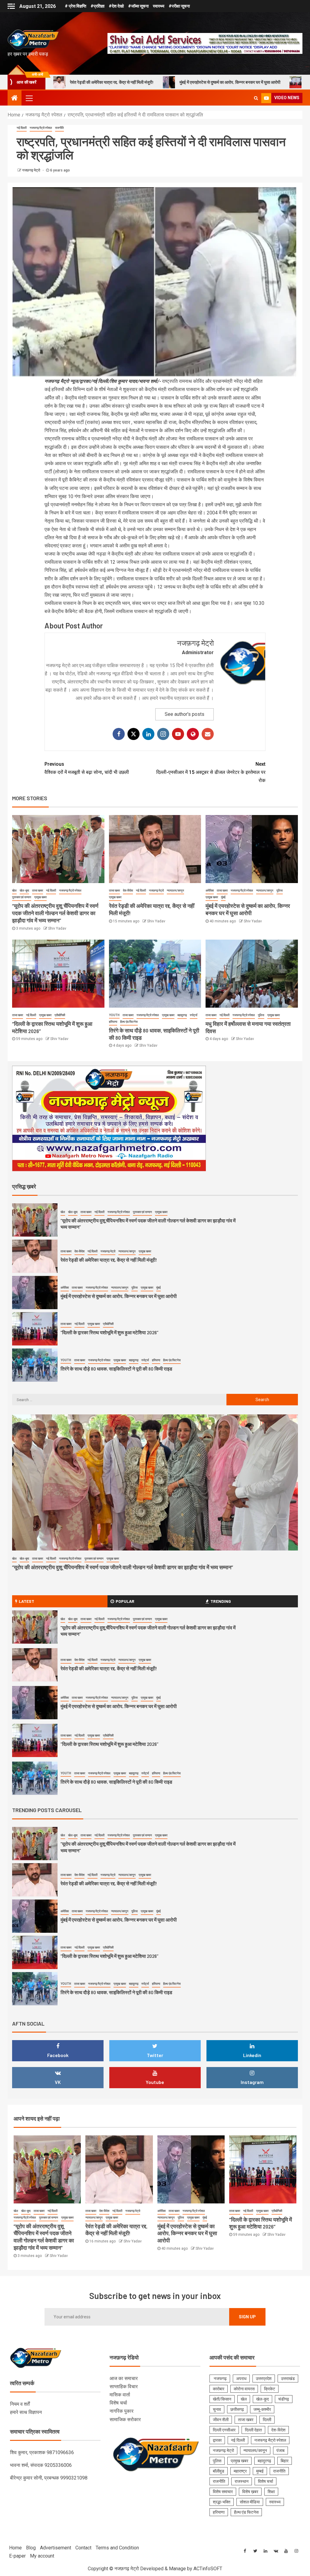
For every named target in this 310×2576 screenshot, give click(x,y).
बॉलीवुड (219, 2471)
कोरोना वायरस (244, 2389)
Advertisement (56, 2548)
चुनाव (217, 2409)
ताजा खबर (38, 890)
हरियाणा (113, 1022)
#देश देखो (116, 6)
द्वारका (217, 2440)
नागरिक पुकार (122, 2411)
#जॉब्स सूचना (138, 6)
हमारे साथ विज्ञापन (26, 2412)
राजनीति (59, 128)
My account (42, 2556)
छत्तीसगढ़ (237, 2409)
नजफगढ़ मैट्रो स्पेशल (41, 128)
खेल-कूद (24, 890)
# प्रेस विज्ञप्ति (76, 6)
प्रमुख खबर (40, 897)
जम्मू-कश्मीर (262, 2409)
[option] (155, 1221)
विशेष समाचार (223, 2492)
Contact (83, 2548)
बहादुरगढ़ (182, 1015)
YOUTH (114, 1015)
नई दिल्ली (22, 128)
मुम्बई (260, 2471)
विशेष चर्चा (118, 2403)
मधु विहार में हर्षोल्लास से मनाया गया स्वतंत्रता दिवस (104, 1369)
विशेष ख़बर (250, 2492)
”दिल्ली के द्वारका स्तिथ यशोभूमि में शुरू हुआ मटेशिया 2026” (233, 82)
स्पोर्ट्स (194, 1015)
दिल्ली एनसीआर (224, 2430)
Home (15, 2548)
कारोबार (219, 2389)
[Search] (256, 98)
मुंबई (223, 897)
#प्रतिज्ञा (97, 6)
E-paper (17, 2556)
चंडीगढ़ (284, 2399)
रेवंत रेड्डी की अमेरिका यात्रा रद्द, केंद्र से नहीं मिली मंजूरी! (109, 1223)
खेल (14, 890)
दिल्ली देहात (253, 2430)
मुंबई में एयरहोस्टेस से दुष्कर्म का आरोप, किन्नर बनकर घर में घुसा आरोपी (114, 82)
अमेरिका (210, 890)
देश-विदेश (128, 890)
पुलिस (280, 890)
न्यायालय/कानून (175, 890)
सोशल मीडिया (250, 2502)
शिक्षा (271, 2492)
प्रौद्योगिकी (60, 1015)
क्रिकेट (270, 2389)
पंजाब (280, 2450)
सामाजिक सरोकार (125, 2419)
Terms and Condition (117, 2548)
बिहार (285, 2461)
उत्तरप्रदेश (264, 2379)
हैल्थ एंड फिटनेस (129, 1022)
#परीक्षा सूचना (179, 6)
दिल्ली (267, 2420)
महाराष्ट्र (240, 2471)
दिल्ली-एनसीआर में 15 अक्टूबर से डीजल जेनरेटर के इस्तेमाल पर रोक (211, 772)
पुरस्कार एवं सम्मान (22, 897)
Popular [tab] (125, 1601)
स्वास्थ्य (159, 6)
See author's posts (185, 714)
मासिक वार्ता (120, 2395)
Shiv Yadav (57, 928)
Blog (31, 2548)
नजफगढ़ (220, 2379)
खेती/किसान (222, 2399)
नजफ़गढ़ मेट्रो (32, 170)
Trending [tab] (221, 1601)
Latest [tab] (26, 1601)
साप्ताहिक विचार (124, 2387)
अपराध (241, 2379)
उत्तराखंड (288, 2379)
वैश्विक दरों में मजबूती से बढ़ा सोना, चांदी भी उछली (87, 768)
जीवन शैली (221, 2420)
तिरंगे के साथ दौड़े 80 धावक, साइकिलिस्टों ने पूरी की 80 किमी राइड (116, 1332)
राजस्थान (242, 2481)
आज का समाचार (124, 2378)
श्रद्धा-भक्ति (222, 2502)
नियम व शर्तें (20, 2404)
